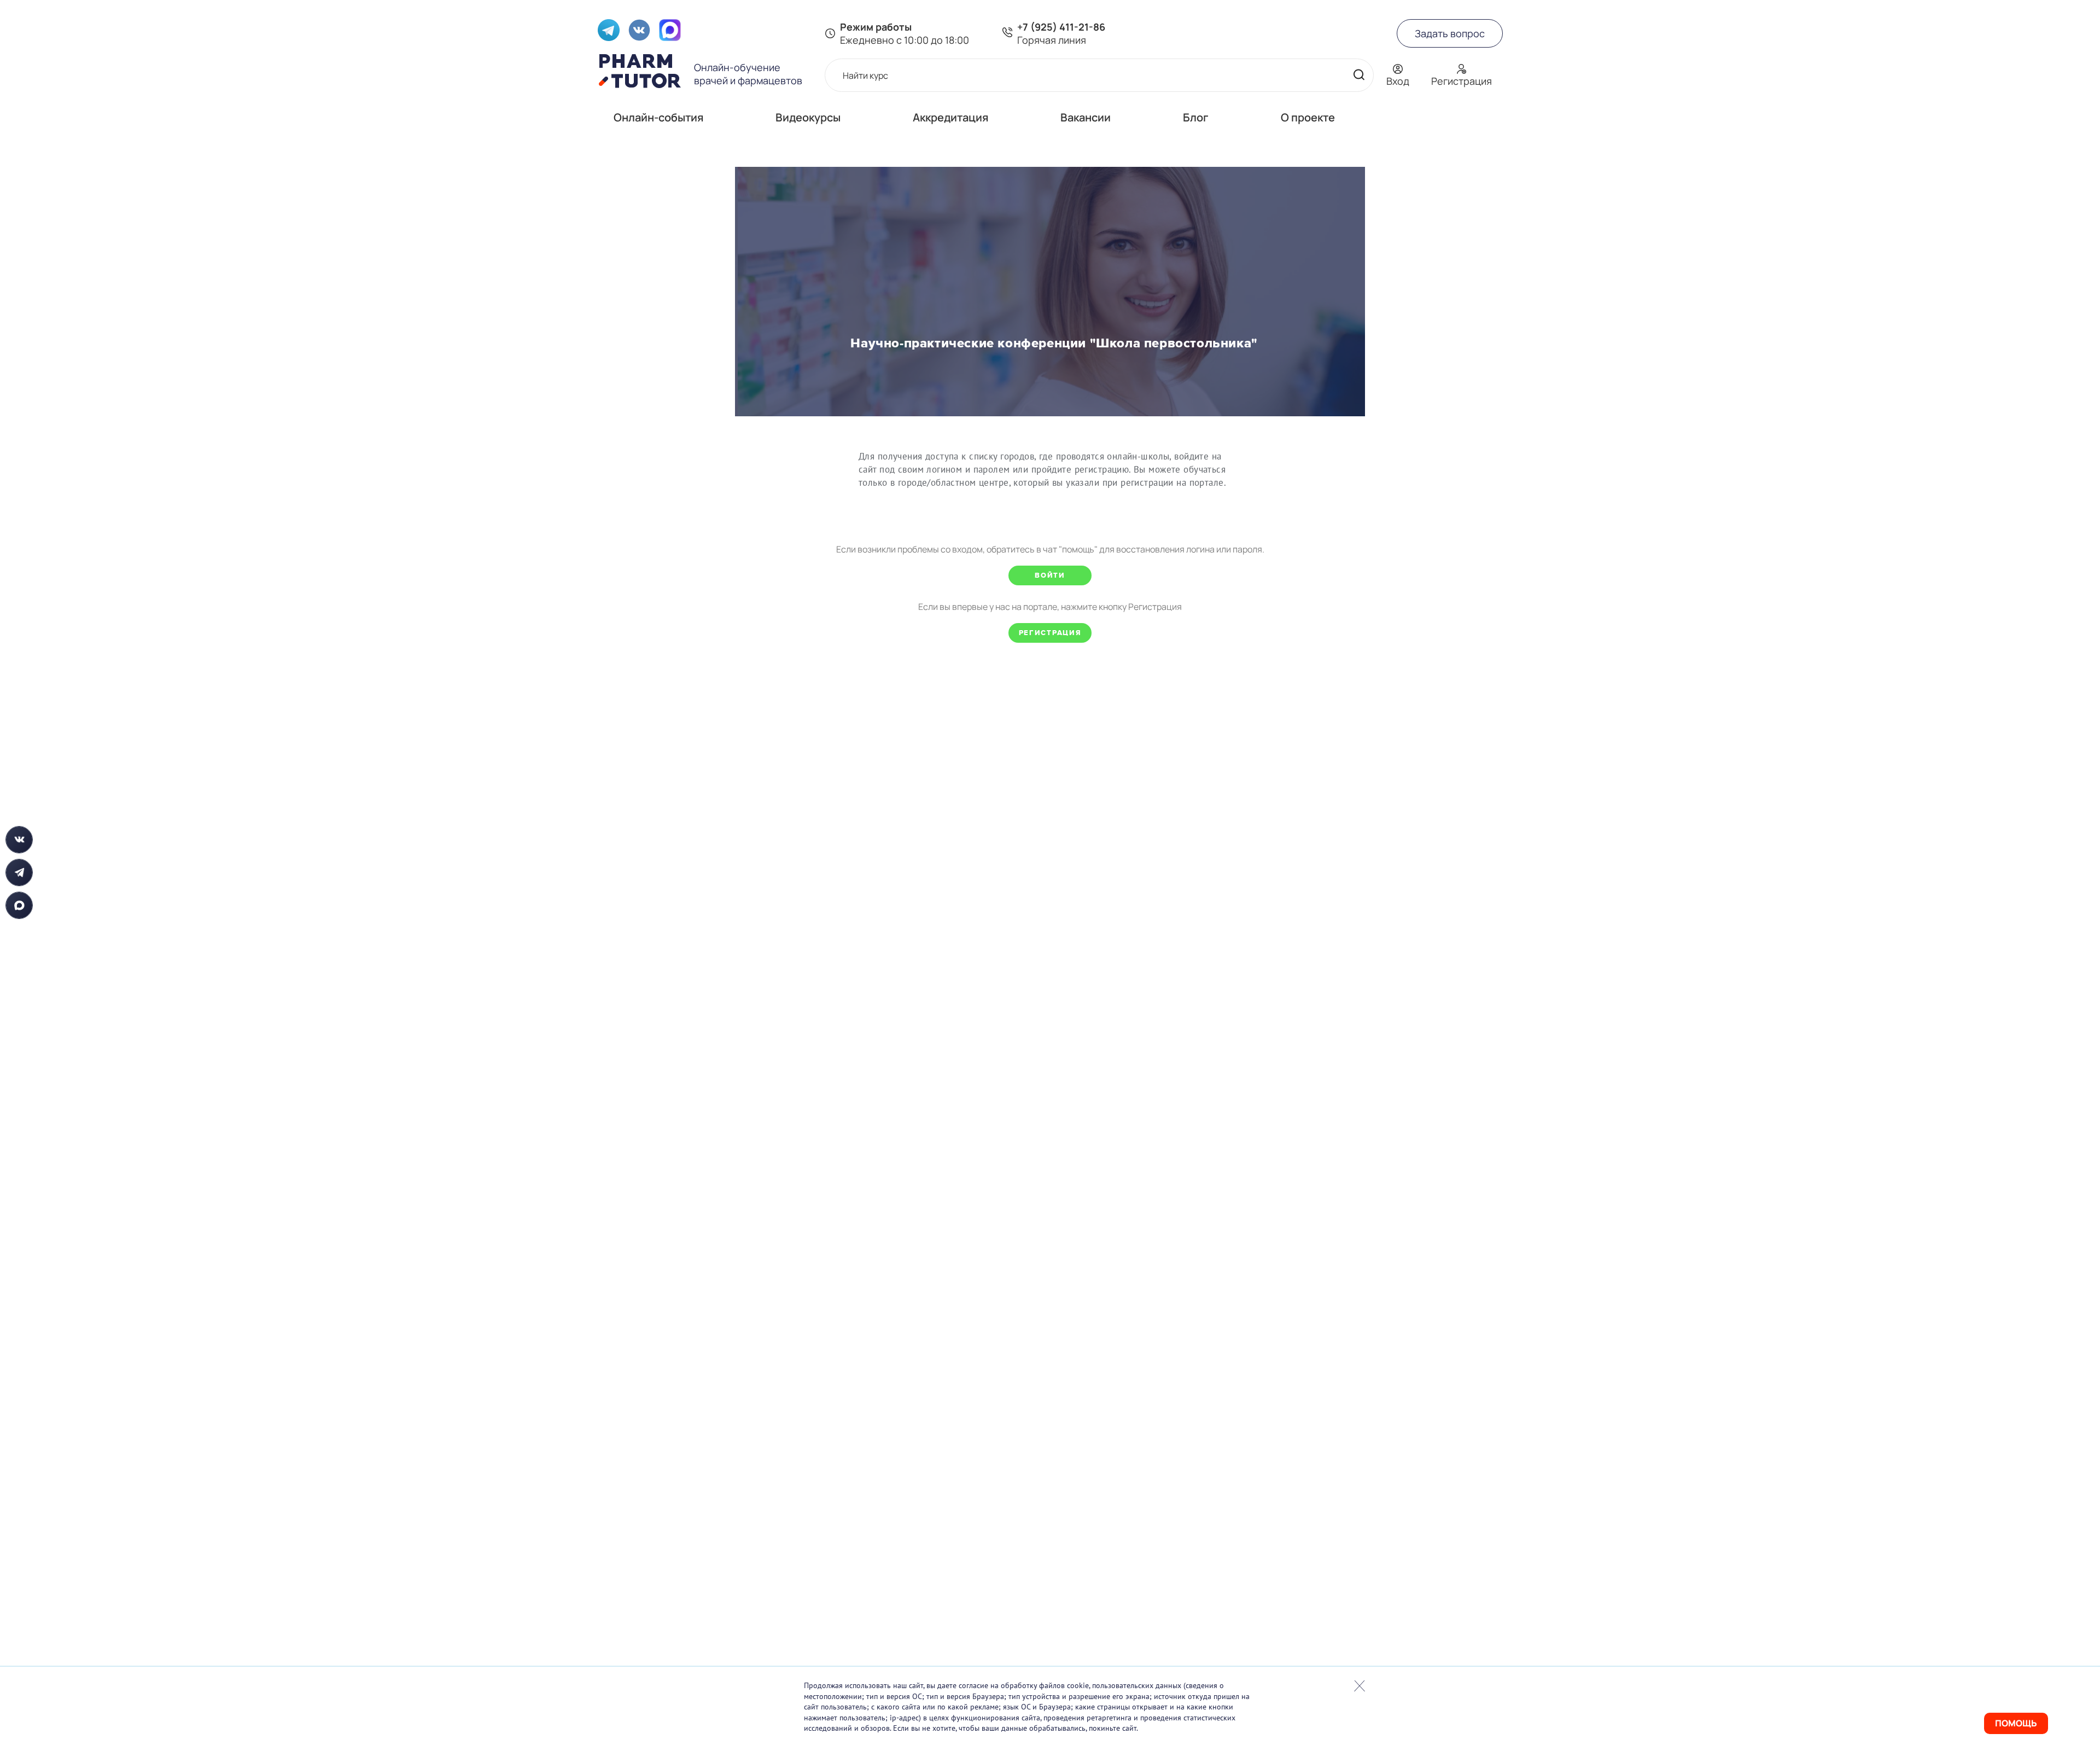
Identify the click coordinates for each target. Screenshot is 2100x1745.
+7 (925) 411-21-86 (1061, 27)
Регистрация (1050, 633)
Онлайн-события (658, 117)
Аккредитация (950, 117)
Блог (1196, 117)
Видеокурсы (808, 117)
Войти (1050, 575)
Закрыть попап (1360, 1686)
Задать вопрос (1450, 33)
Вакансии (1086, 117)
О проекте (1308, 117)
